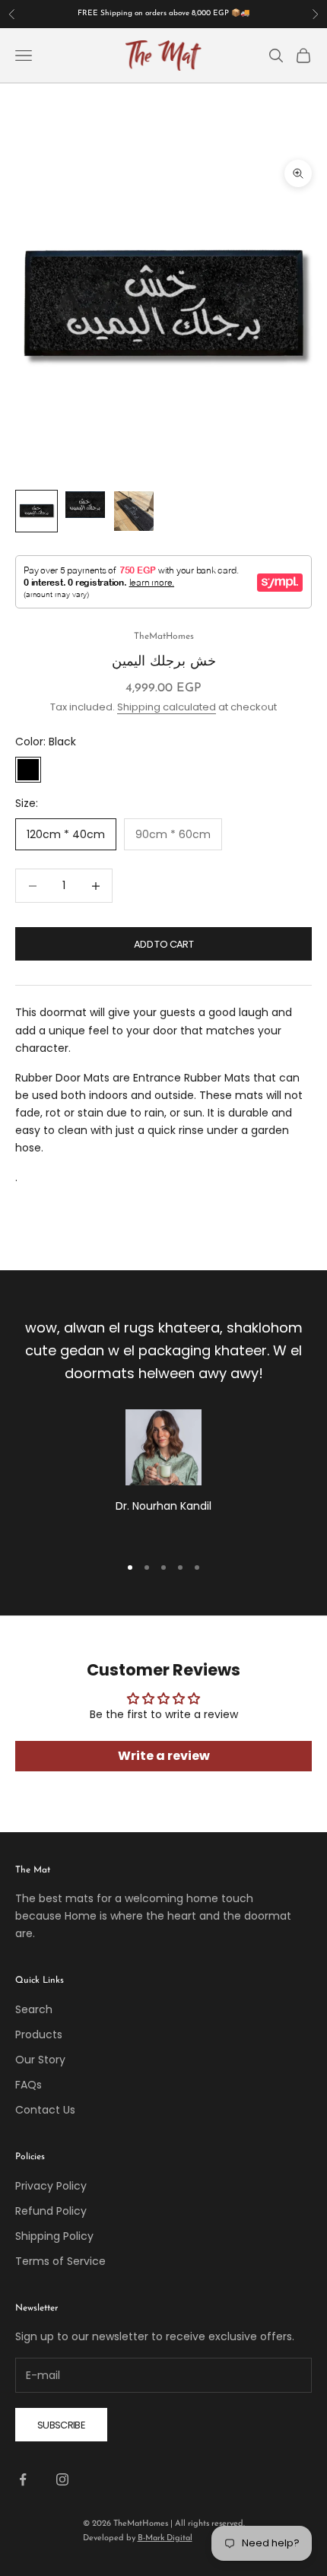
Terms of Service (60, 2261)
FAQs (29, 2085)
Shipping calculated (167, 707)
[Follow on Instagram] (62, 2479)
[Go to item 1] (37, 511)
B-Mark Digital (165, 2538)
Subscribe (61, 2425)
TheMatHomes (164, 637)
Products (39, 2034)
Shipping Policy (54, 2236)
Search (34, 2009)
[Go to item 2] (85, 505)
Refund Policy (51, 2211)
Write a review (164, 1756)
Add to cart (163, 944)
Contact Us (45, 2110)
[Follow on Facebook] (23, 2479)
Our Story (40, 2060)
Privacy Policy (51, 2186)
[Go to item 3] (134, 511)
